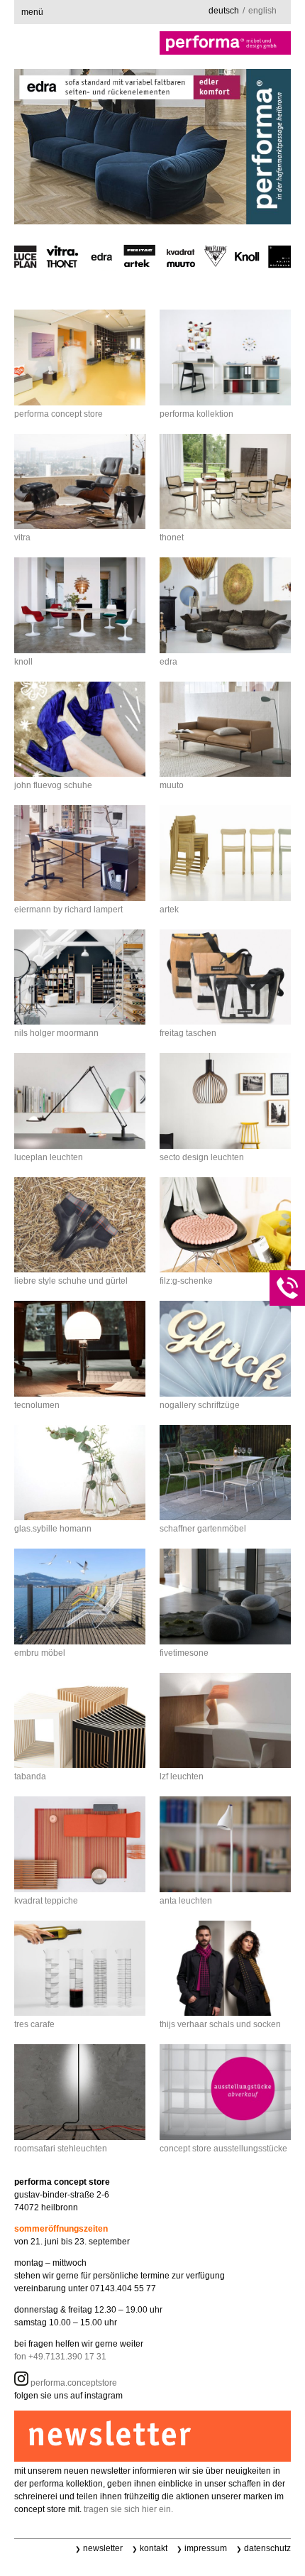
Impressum (206, 2548)
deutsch (224, 11)
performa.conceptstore (73, 2383)
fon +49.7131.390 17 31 (60, 2357)
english (262, 11)
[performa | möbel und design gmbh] (152, 43)
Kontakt (154, 2548)
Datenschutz (267, 2548)
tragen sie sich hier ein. (128, 2509)
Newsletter (103, 2548)
